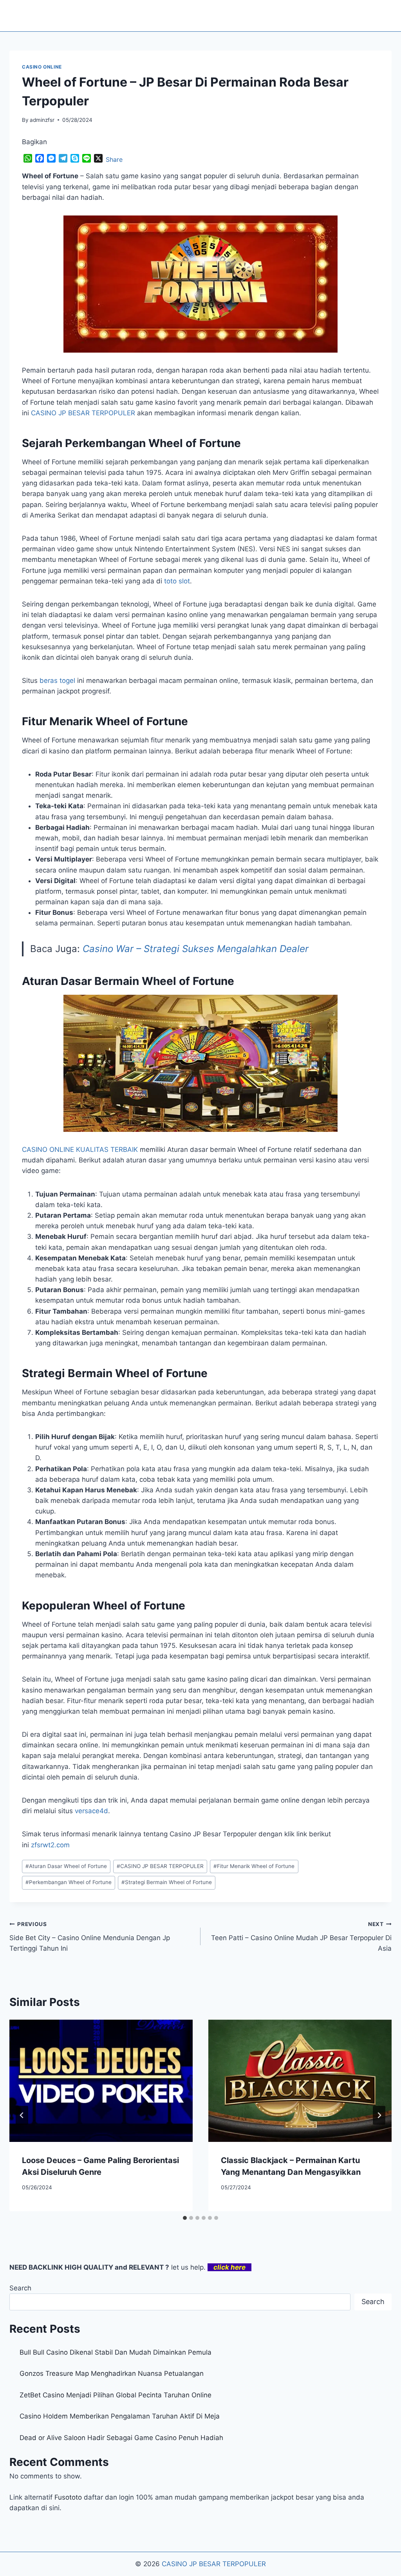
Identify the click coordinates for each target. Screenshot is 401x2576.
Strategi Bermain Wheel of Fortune (167, 1882)
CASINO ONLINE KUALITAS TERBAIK (80, 1150)
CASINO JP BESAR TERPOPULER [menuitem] (83, 413)
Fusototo (68, 2497)
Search (20, 2288)
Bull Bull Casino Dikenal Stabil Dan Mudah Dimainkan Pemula (116, 2352)
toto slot (177, 581)
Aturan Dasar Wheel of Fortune (66, 1866)
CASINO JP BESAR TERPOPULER (160, 1866)
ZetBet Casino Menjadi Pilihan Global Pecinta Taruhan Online (116, 2395)
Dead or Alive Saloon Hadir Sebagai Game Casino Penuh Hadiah (121, 2438)
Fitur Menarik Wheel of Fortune (254, 1866)
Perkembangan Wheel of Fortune (69, 1882)
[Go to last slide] (22, 2115)
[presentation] (101, 2081)
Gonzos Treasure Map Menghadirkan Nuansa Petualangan (112, 2373)
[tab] (185, 2218)
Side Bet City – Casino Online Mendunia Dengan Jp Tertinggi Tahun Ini (90, 1937)
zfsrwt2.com (50, 1845)
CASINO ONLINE (42, 67)
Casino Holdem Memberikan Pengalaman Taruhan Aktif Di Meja (120, 2416)
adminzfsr (42, 120)
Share (114, 159)
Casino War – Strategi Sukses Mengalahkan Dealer (196, 949)
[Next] (379, 2115)
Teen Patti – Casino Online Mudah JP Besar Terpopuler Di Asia (301, 1937)
